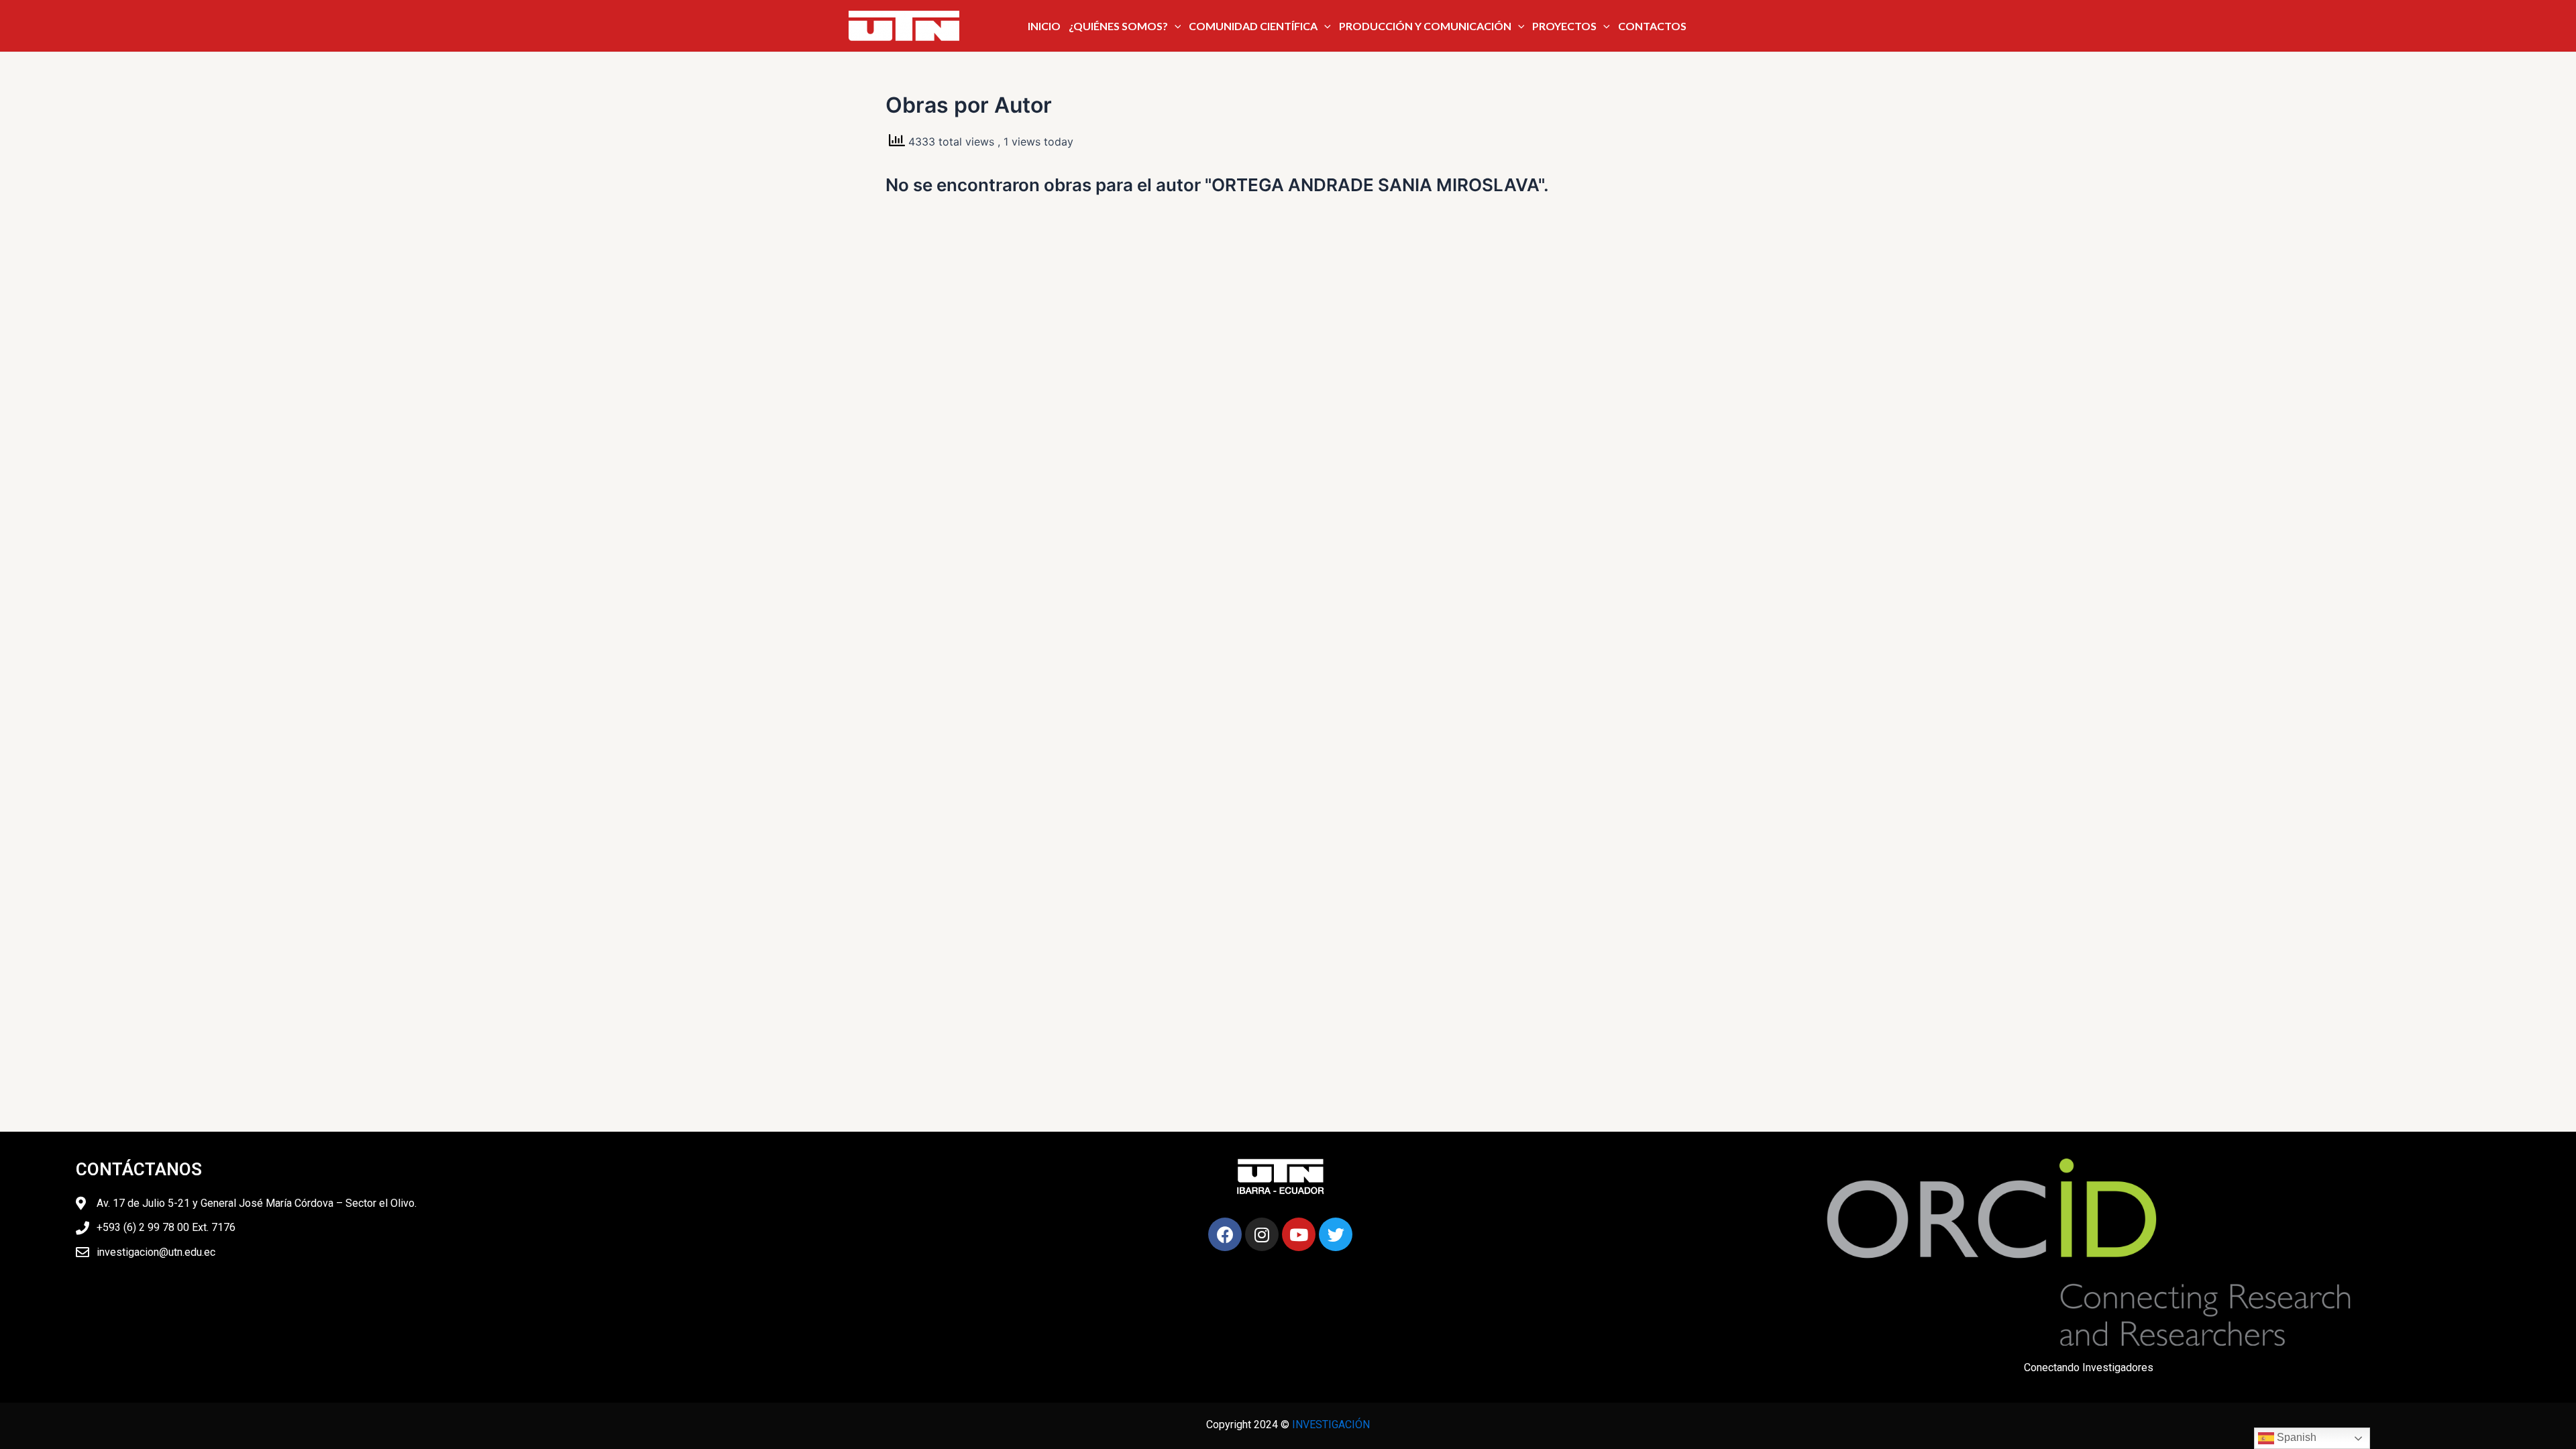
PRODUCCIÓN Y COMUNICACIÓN (1425, 26)
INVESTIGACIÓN (1331, 1425)
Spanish (2295, 1437)
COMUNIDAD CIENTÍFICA (1253, 26)
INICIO (1044, 26)
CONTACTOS (1652, 26)
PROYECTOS (1564, 26)
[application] (1175, 26)
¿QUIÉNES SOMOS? (1118, 26)
